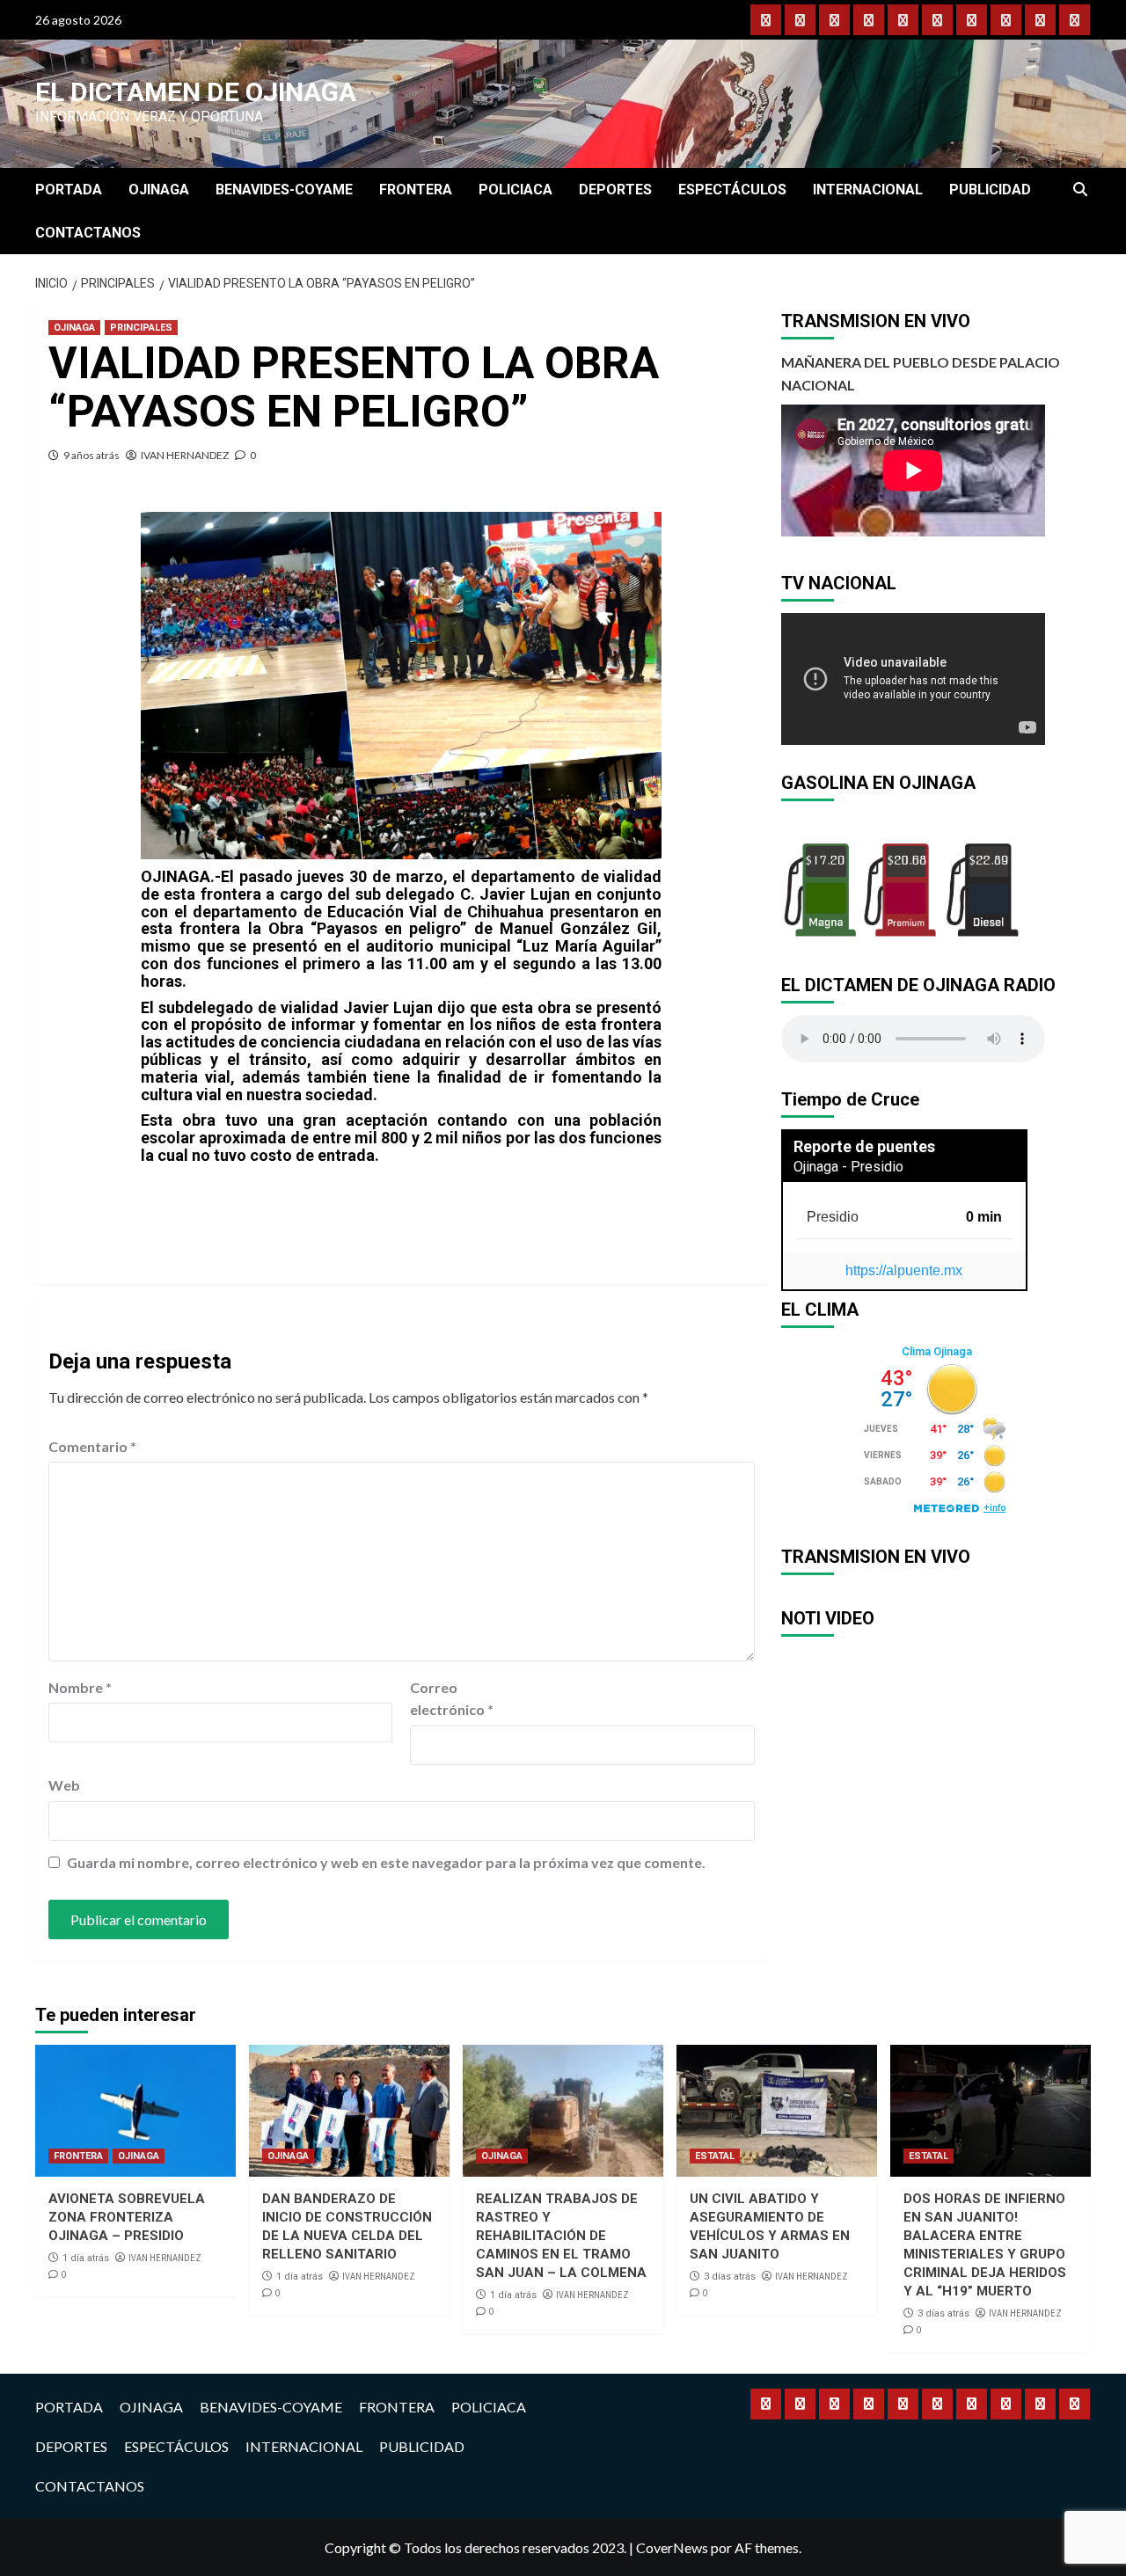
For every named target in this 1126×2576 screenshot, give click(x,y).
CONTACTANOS (88, 233)
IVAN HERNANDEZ (185, 455)
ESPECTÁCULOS (732, 190)
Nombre (80, 1687)
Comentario (92, 1446)
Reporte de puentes (864, 1146)
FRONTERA (416, 190)
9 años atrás (91, 455)
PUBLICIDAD (990, 190)
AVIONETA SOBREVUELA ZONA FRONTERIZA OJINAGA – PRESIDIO (127, 2217)
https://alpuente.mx (904, 1270)
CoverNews (672, 2547)
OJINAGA (159, 190)
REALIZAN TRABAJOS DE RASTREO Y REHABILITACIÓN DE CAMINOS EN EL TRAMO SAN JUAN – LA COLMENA (561, 2236)
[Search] (1080, 190)
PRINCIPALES (141, 328)
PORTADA (69, 190)
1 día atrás (86, 2258)
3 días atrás (730, 2277)
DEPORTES (615, 190)
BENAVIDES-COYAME (284, 190)
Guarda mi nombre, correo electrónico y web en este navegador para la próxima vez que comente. (386, 1862)
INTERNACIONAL (868, 190)
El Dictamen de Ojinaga (196, 92)
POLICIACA (515, 190)
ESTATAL (715, 2156)
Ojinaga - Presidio (848, 1167)
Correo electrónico (452, 1699)
